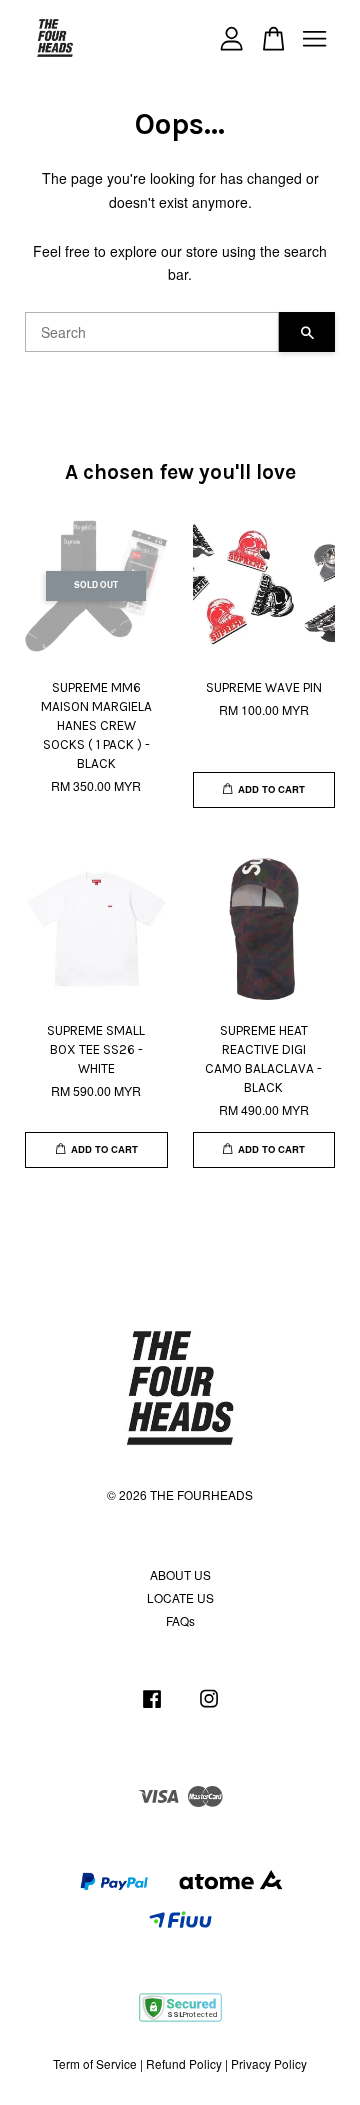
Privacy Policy (269, 2063)
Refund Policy (184, 2063)
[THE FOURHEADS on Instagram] (209, 1707)
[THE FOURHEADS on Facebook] (152, 1707)
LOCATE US (180, 1597)
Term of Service (95, 2063)
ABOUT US (180, 1574)
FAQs (180, 1620)
